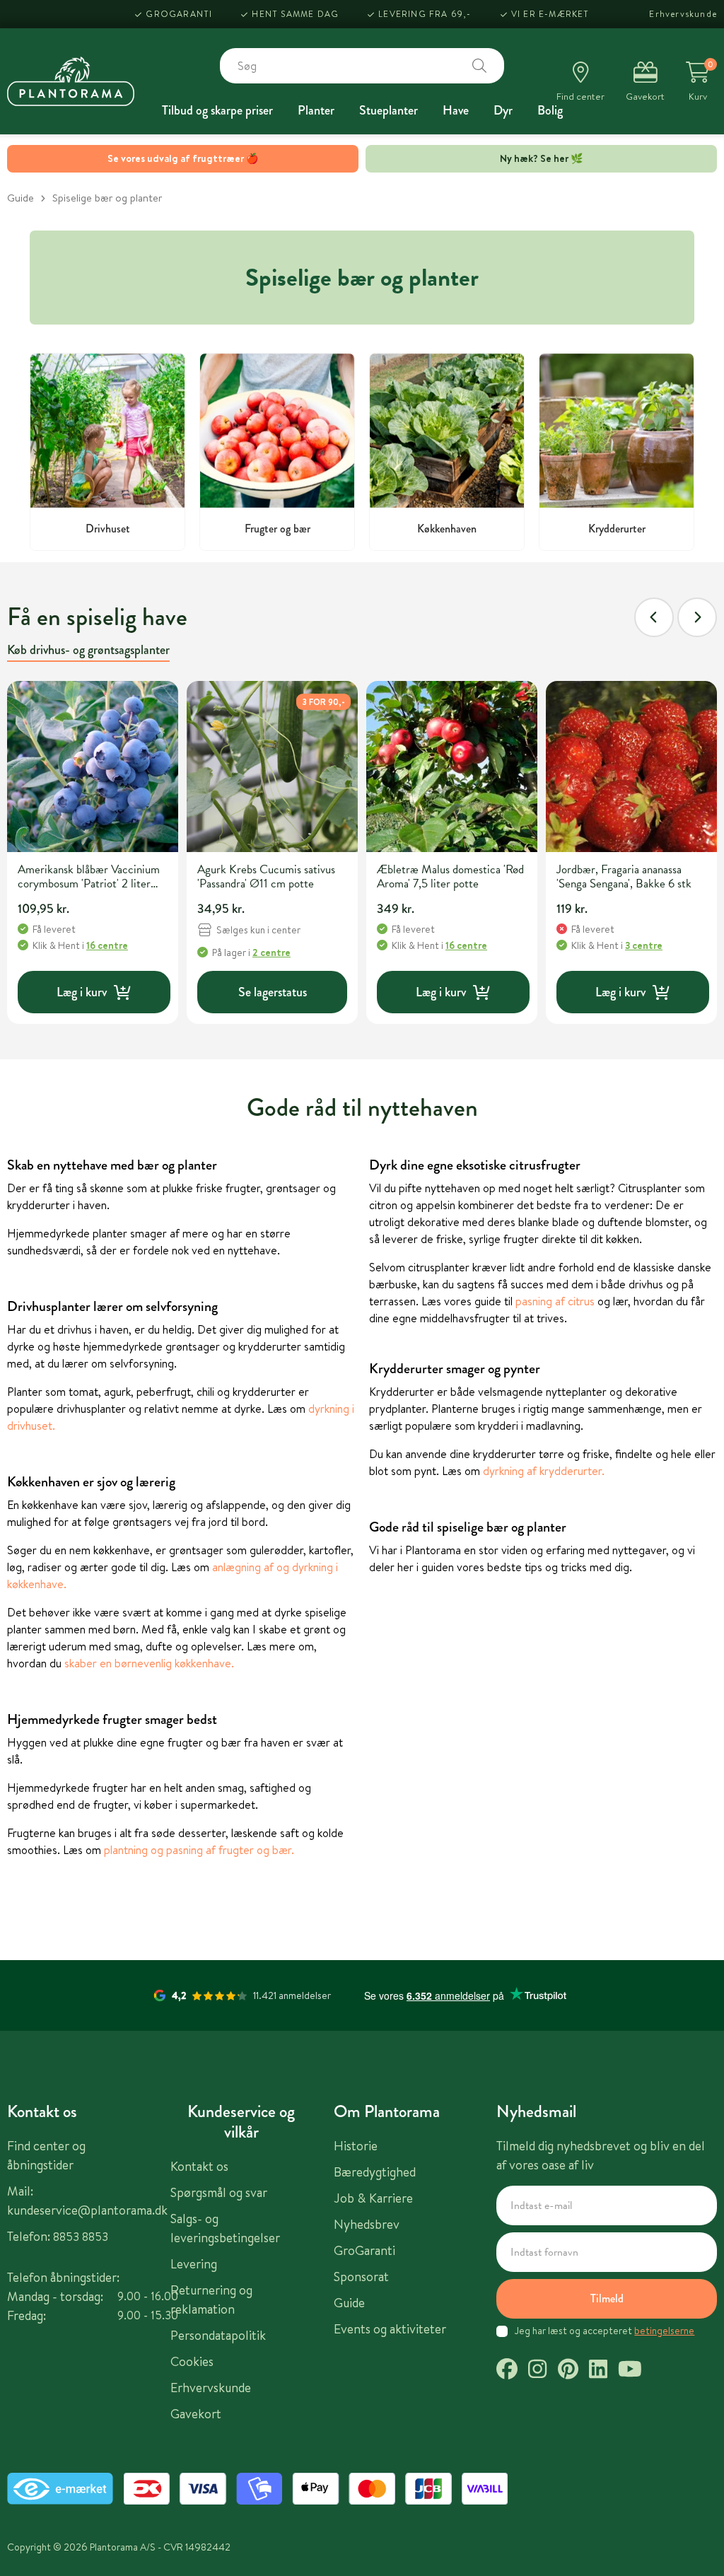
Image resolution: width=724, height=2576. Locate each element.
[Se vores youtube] (630, 2371)
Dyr (503, 110)
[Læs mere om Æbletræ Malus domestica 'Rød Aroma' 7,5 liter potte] (452, 767)
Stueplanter (389, 110)
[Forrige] (654, 617)
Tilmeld (607, 2298)
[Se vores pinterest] (568, 2371)
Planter (316, 110)
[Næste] (697, 617)
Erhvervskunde (683, 14)
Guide (21, 198)
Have (456, 110)
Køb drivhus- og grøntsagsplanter (88, 650)
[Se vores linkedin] (598, 2371)
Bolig (550, 110)
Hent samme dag (295, 14)
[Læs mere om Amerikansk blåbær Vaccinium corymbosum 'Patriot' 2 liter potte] (93, 767)
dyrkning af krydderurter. (544, 1471)
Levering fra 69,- (425, 14)
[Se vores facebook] (507, 2371)
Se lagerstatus (273, 992)
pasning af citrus (555, 1301)
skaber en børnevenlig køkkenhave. (149, 1663)
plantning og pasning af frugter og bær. (199, 1850)
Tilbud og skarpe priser (217, 110)
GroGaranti (179, 14)
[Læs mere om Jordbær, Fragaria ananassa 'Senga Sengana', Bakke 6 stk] (631, 767)
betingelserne (664, 2331)
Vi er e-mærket (550, 14)
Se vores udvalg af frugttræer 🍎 (183, 158)
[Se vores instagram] (537, 2371)
